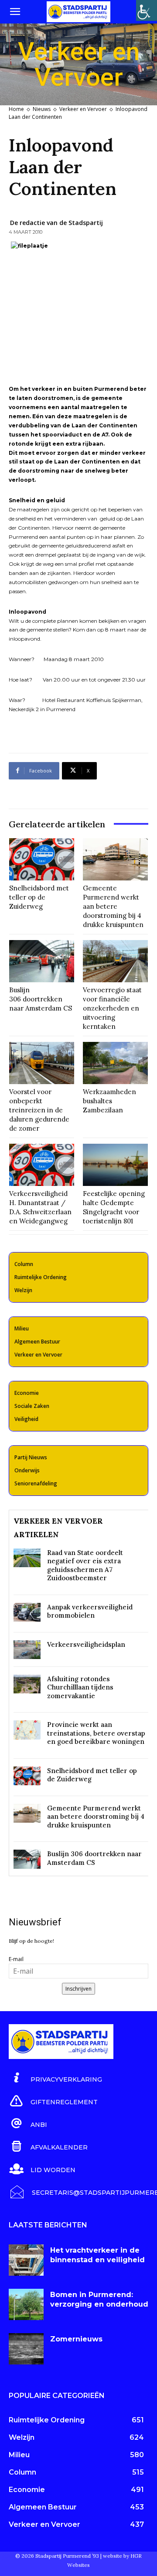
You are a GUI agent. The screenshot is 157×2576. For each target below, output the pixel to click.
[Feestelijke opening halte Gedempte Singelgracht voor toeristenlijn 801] (115, 1165)
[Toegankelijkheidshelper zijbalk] (147, 10)
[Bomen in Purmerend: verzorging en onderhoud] (26, 2304)
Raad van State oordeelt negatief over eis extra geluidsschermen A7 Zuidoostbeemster (85, 1565)
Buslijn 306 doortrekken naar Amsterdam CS (41, 999)
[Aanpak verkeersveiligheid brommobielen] (27, 1612)
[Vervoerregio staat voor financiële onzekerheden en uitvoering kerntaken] (115, 961)
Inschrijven (78, 1989)
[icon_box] (55, 2078)
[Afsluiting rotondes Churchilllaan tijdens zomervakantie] (27, 1684)
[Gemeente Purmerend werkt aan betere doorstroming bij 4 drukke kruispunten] (115, 859)
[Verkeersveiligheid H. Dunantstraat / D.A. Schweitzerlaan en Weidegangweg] (42, 1165)
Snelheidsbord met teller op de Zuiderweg (39, 897)
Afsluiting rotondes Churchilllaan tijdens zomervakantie (80, 1687)
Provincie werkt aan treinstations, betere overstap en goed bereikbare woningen (96, 1733)
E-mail (16, 1959)
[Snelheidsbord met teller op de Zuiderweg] (42, 859)
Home (16, 109)
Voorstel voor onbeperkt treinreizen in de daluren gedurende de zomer (39, 1110)
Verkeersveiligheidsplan (86, 1644)
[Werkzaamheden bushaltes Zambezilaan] (115, 1063)
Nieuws (42, 109)
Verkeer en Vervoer (83, 109)
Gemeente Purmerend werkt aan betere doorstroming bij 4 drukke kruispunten (113, 906)
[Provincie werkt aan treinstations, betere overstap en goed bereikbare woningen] (27, 1730)
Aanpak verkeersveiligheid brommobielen (90, 1611)
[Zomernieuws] (26, 2349)
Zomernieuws (76, 2339)
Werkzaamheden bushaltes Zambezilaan (109, 1101)
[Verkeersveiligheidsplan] (27, 1650)
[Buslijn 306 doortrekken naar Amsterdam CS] (42, 961)
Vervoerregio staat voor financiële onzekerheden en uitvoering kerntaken (112, 1008)
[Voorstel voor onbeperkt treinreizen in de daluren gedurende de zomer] (42, 1063)
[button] (15, 12)
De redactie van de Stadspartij (56, 223)
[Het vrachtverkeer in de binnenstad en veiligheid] (26, 2260)
